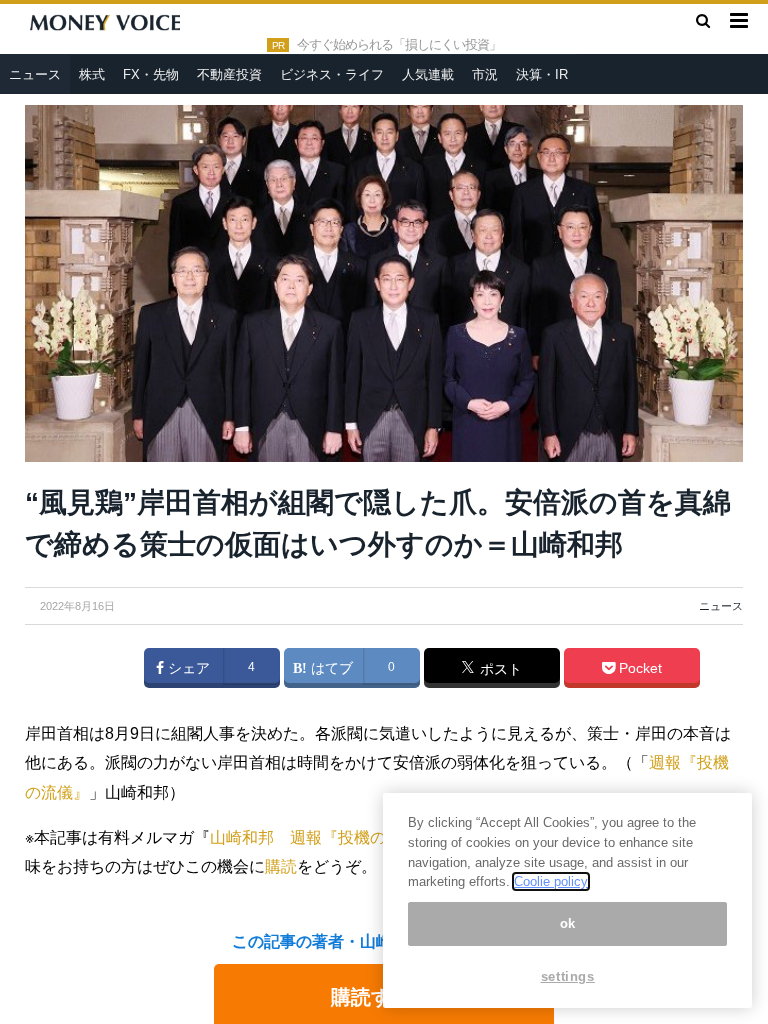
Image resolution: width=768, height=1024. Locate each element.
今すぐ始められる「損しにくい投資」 (399, 45)
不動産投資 (229, 74)
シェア (187, 668)
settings (568, 976)
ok (568, 923)
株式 (92, 74)
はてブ (330, 668)
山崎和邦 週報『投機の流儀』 (322, 837)
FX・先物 (151, 74)
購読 (281, 866)
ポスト (499, 669)
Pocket (638, 668)
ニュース (35, 74)
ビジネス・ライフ (332, 74)
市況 (485, 74)
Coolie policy (551, 881)
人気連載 (428, 74)
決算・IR (542, 74)
